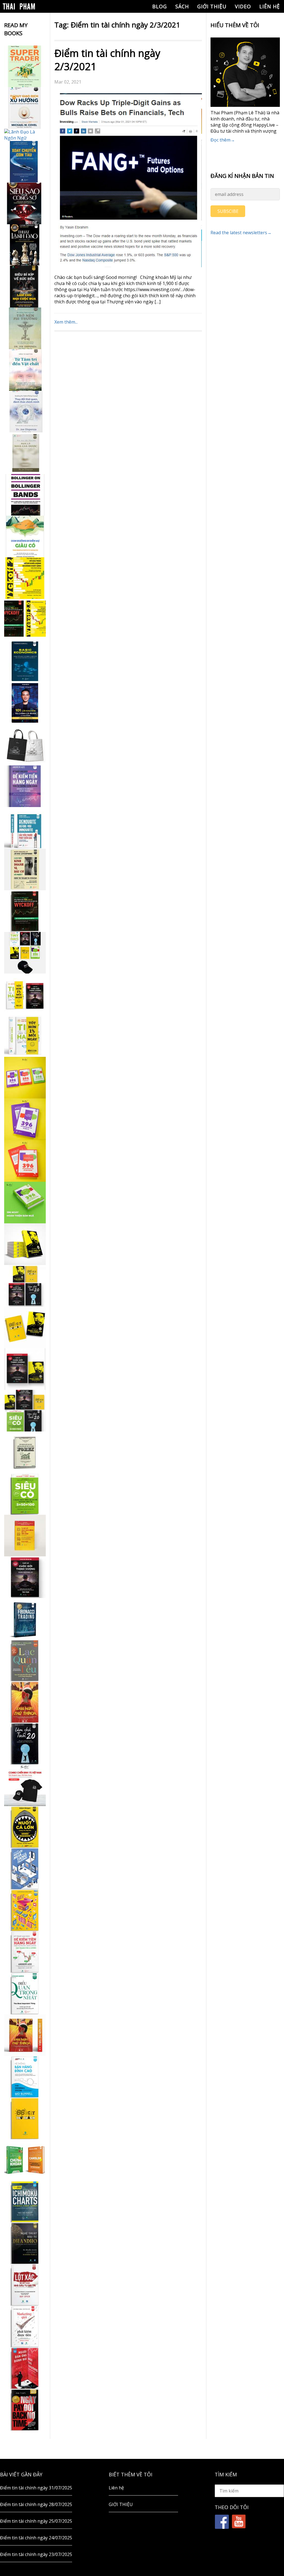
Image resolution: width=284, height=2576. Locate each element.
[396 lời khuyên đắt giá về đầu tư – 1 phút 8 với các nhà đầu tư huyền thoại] (25, 1119)
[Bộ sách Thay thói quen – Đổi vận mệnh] (25, 1327)
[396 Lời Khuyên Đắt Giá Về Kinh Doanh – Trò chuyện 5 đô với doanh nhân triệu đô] (25, 1161)
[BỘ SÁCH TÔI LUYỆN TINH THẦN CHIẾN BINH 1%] (25, 953)
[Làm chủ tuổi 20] (25, 1744)
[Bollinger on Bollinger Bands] (25, 495)
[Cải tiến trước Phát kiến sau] (25, 828)
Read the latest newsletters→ (241, 233)
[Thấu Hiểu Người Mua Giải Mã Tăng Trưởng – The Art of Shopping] (25, 1869)
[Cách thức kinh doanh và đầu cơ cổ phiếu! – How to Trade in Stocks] (25, 869)
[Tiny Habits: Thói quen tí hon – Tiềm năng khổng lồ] (25, 1036)
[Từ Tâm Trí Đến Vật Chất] (25, 370)
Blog (160, 6)
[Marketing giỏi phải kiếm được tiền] (25, 2327)
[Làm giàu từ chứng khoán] (25, 2160)
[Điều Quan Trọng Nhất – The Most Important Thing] (25, 1993)
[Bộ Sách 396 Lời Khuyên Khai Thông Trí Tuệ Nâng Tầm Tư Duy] (25, 1078)
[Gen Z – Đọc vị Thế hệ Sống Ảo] (25, 1910)
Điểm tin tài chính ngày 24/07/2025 (36, 2538)
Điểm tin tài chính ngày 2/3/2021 (107, 60)
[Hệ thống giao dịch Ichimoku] (25, 2202)
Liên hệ (270, 6)
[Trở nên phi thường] (25, 328)
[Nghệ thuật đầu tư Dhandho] (25, 2243)
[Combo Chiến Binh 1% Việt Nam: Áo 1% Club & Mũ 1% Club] (25, 1785)
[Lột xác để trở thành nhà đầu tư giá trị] (25, 2285)
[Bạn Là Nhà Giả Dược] (25, 453)
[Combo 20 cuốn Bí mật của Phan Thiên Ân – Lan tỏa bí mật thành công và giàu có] (25, 1244)
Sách (182, 6)
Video (243, 6)
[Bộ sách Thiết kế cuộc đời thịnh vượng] (25, 1286)
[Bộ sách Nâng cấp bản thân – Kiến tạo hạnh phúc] (25, 994)
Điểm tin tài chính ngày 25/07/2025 (36, 2521)
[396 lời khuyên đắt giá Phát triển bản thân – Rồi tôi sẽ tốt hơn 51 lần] (25, 1203)
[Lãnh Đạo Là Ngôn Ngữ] (25, 135)
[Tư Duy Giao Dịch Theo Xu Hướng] (25, 108)
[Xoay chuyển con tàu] (25, 162)
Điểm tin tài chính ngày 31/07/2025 (36, 2488)
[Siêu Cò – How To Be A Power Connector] (25, 1494)
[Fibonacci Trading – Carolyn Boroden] (25, 1619)
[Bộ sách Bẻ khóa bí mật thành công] (25, 1411)
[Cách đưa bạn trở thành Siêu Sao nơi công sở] (25, 203)
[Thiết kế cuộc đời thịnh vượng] (25, 1577)
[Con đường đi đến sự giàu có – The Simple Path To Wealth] (25, 536)
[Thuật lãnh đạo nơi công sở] (25, 245)
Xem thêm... (66, 322)
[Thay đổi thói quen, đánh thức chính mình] (25, 412)
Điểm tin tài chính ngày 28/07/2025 (36, 2504)
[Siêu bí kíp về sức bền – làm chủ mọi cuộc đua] (25, 287)
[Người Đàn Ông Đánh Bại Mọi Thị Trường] (25, 2368)
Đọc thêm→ (223, 140)
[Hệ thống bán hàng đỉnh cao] (25, 2077)
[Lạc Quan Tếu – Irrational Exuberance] (25, 1660)
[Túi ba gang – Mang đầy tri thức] (25, 745)
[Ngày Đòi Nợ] (25, 2410)
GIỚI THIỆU (212, 6)
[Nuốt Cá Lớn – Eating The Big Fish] (25, 1827)
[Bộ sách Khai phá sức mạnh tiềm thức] (25, 1369)
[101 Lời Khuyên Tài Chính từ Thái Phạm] (25, 703)
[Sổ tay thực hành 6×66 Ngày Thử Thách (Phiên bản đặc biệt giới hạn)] (25, 1702)
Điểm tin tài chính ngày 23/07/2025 (36, 2554)
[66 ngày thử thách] (25, 2118)
